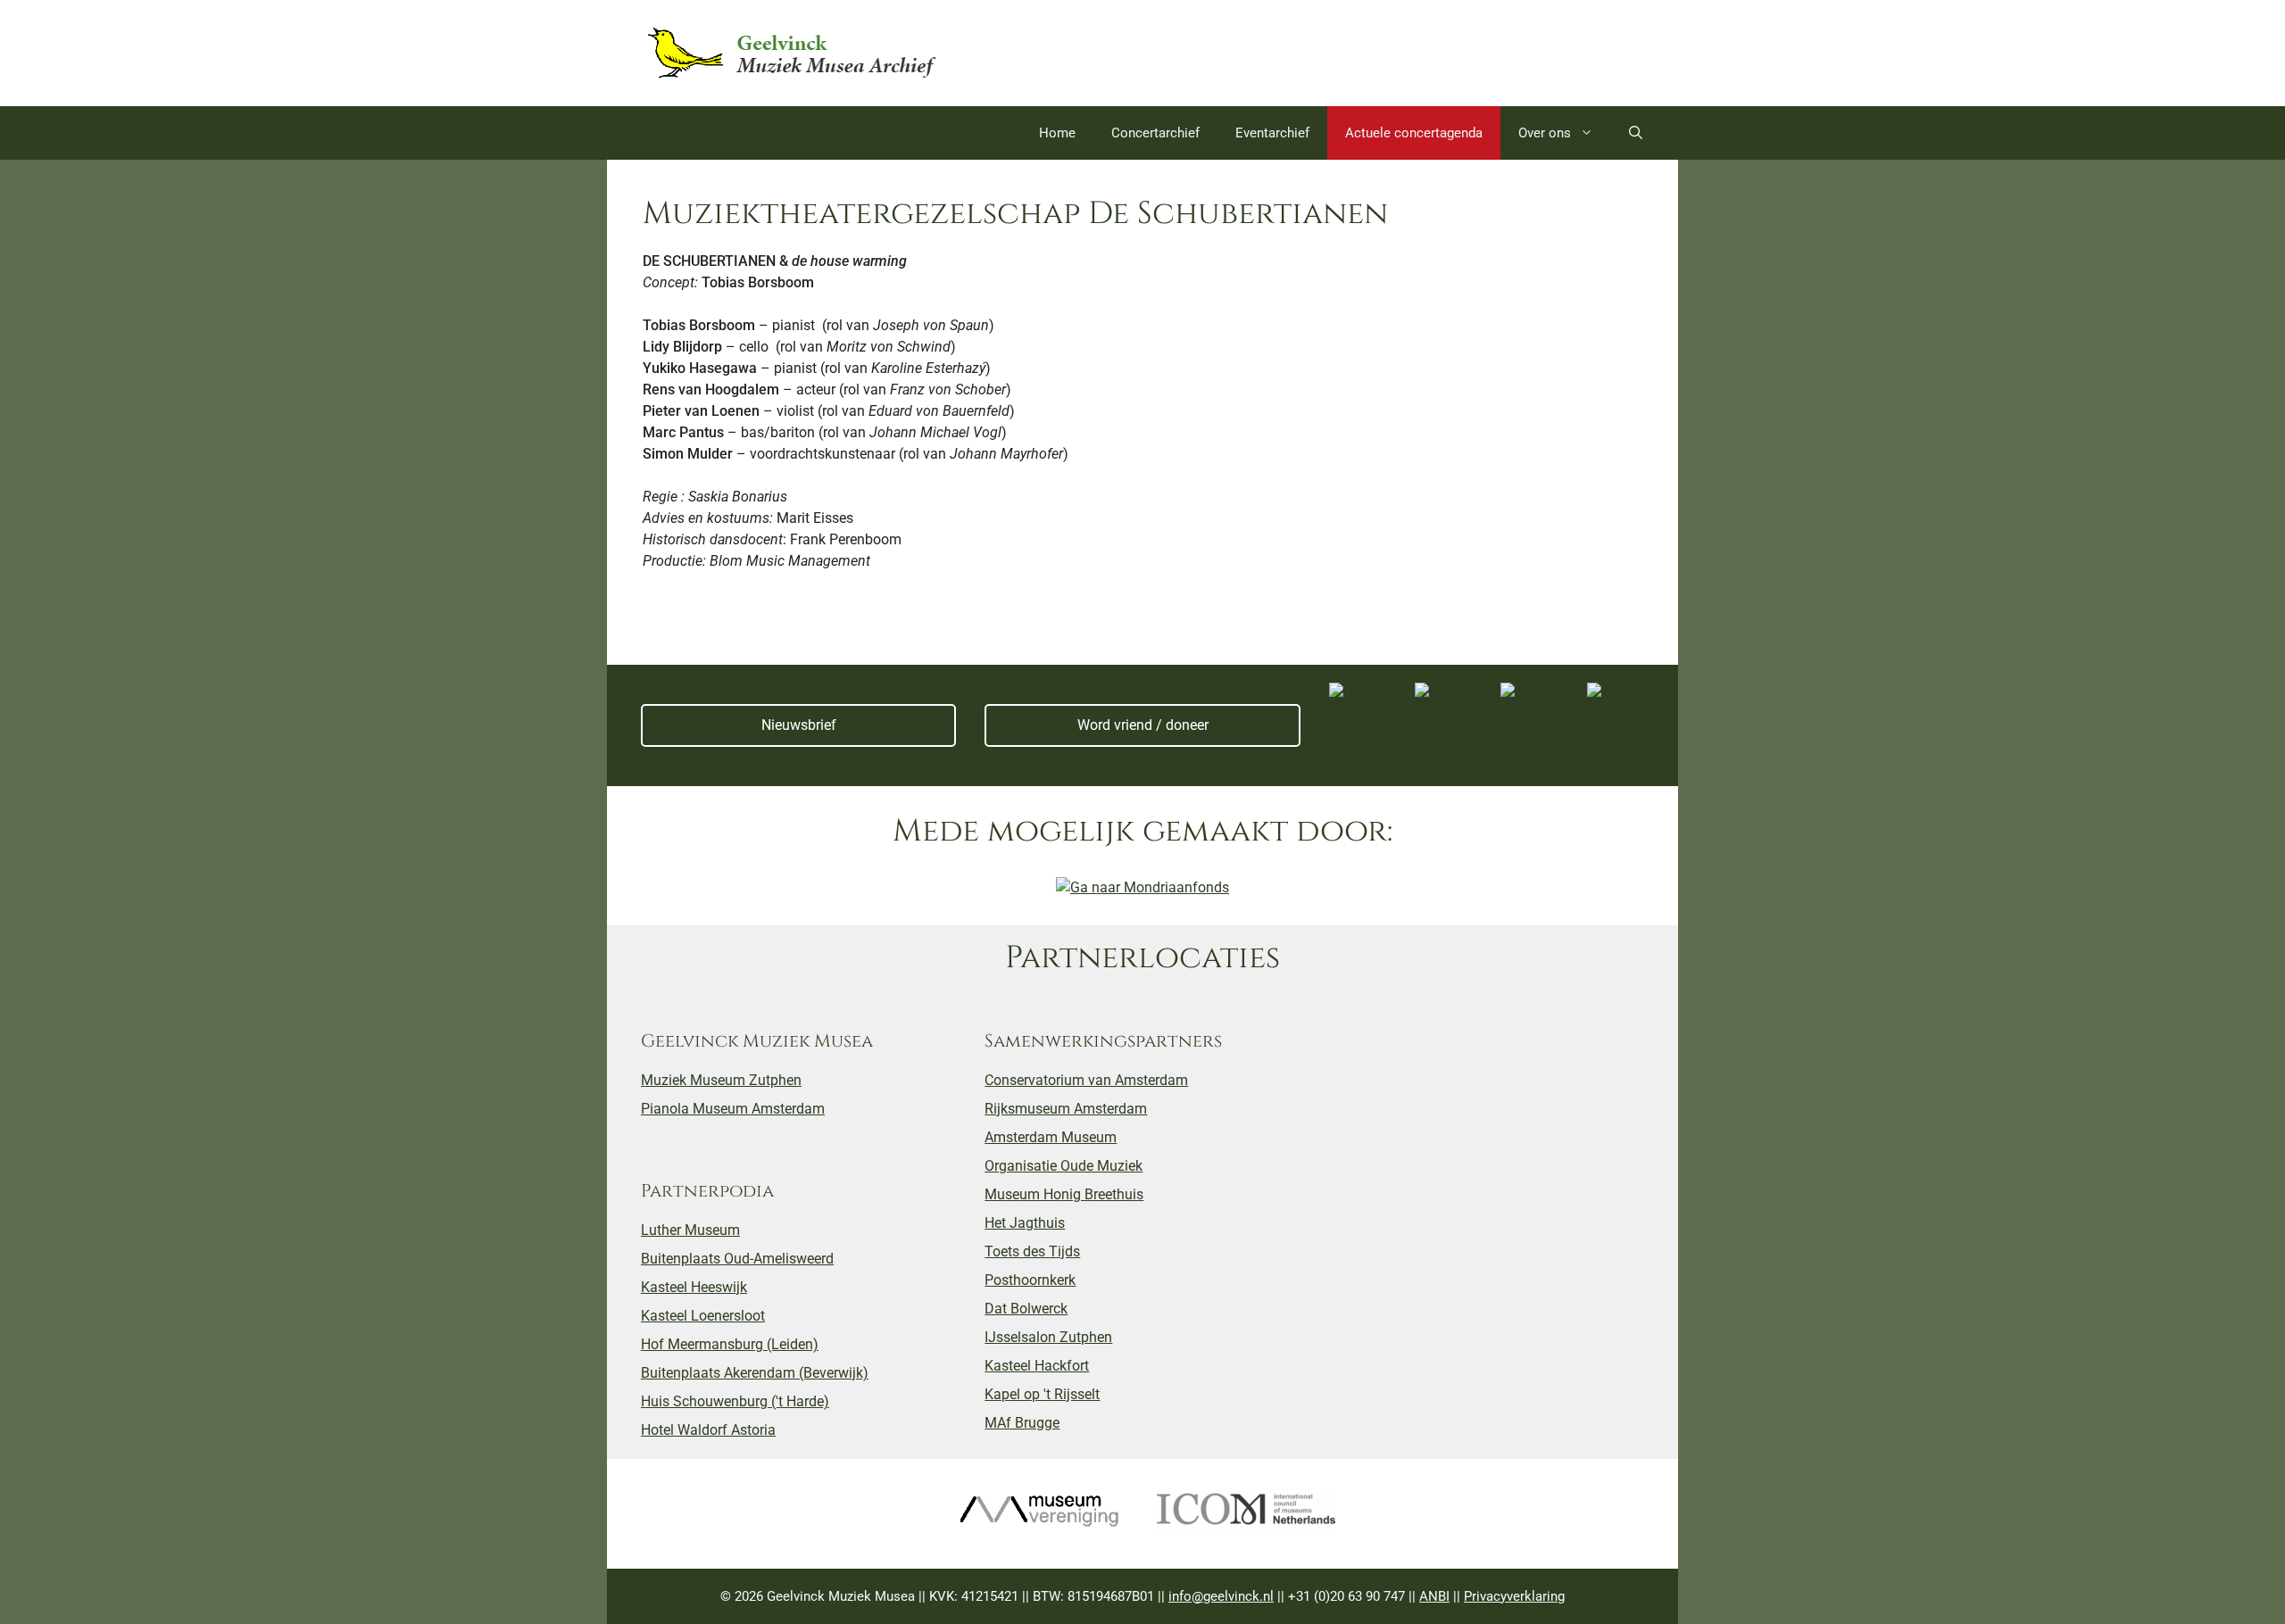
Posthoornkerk (1030, 1280)
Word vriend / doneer (1143, 725)
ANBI (1434, 1596)
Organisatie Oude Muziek (1064, 1166)
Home (1057, 133)
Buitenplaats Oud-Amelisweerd (737, 1259)
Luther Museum (690, 1230)
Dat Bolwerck (1026, 1309)
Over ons (1545, 133)
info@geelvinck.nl (1221, 1596)
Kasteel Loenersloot (703, 1316)
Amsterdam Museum (1051, 1137)
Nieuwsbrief (799, 725)
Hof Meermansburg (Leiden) (730, 1344)
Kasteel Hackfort (1037, 1366)
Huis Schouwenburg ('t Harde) (735, 1401)
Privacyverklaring (1514, 1596)
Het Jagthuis (1025, 1223)
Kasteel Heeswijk (694, 1287)
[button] (1636, 133)
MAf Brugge (1022, 1423)
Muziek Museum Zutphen (721, 1080)
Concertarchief (1155, 133)
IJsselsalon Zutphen (1048, 1337)
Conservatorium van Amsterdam (1086, 1080)
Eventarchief (1272, 133)
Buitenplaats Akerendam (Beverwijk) (755, 1373)
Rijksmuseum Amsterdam (1066, 1109)
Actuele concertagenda (1414, 133)
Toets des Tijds (1032, 1251)
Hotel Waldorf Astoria (708, 1430)
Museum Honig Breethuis (1064, 1194)
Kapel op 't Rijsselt (1042, 1394)
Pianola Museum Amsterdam (733, 1109)
